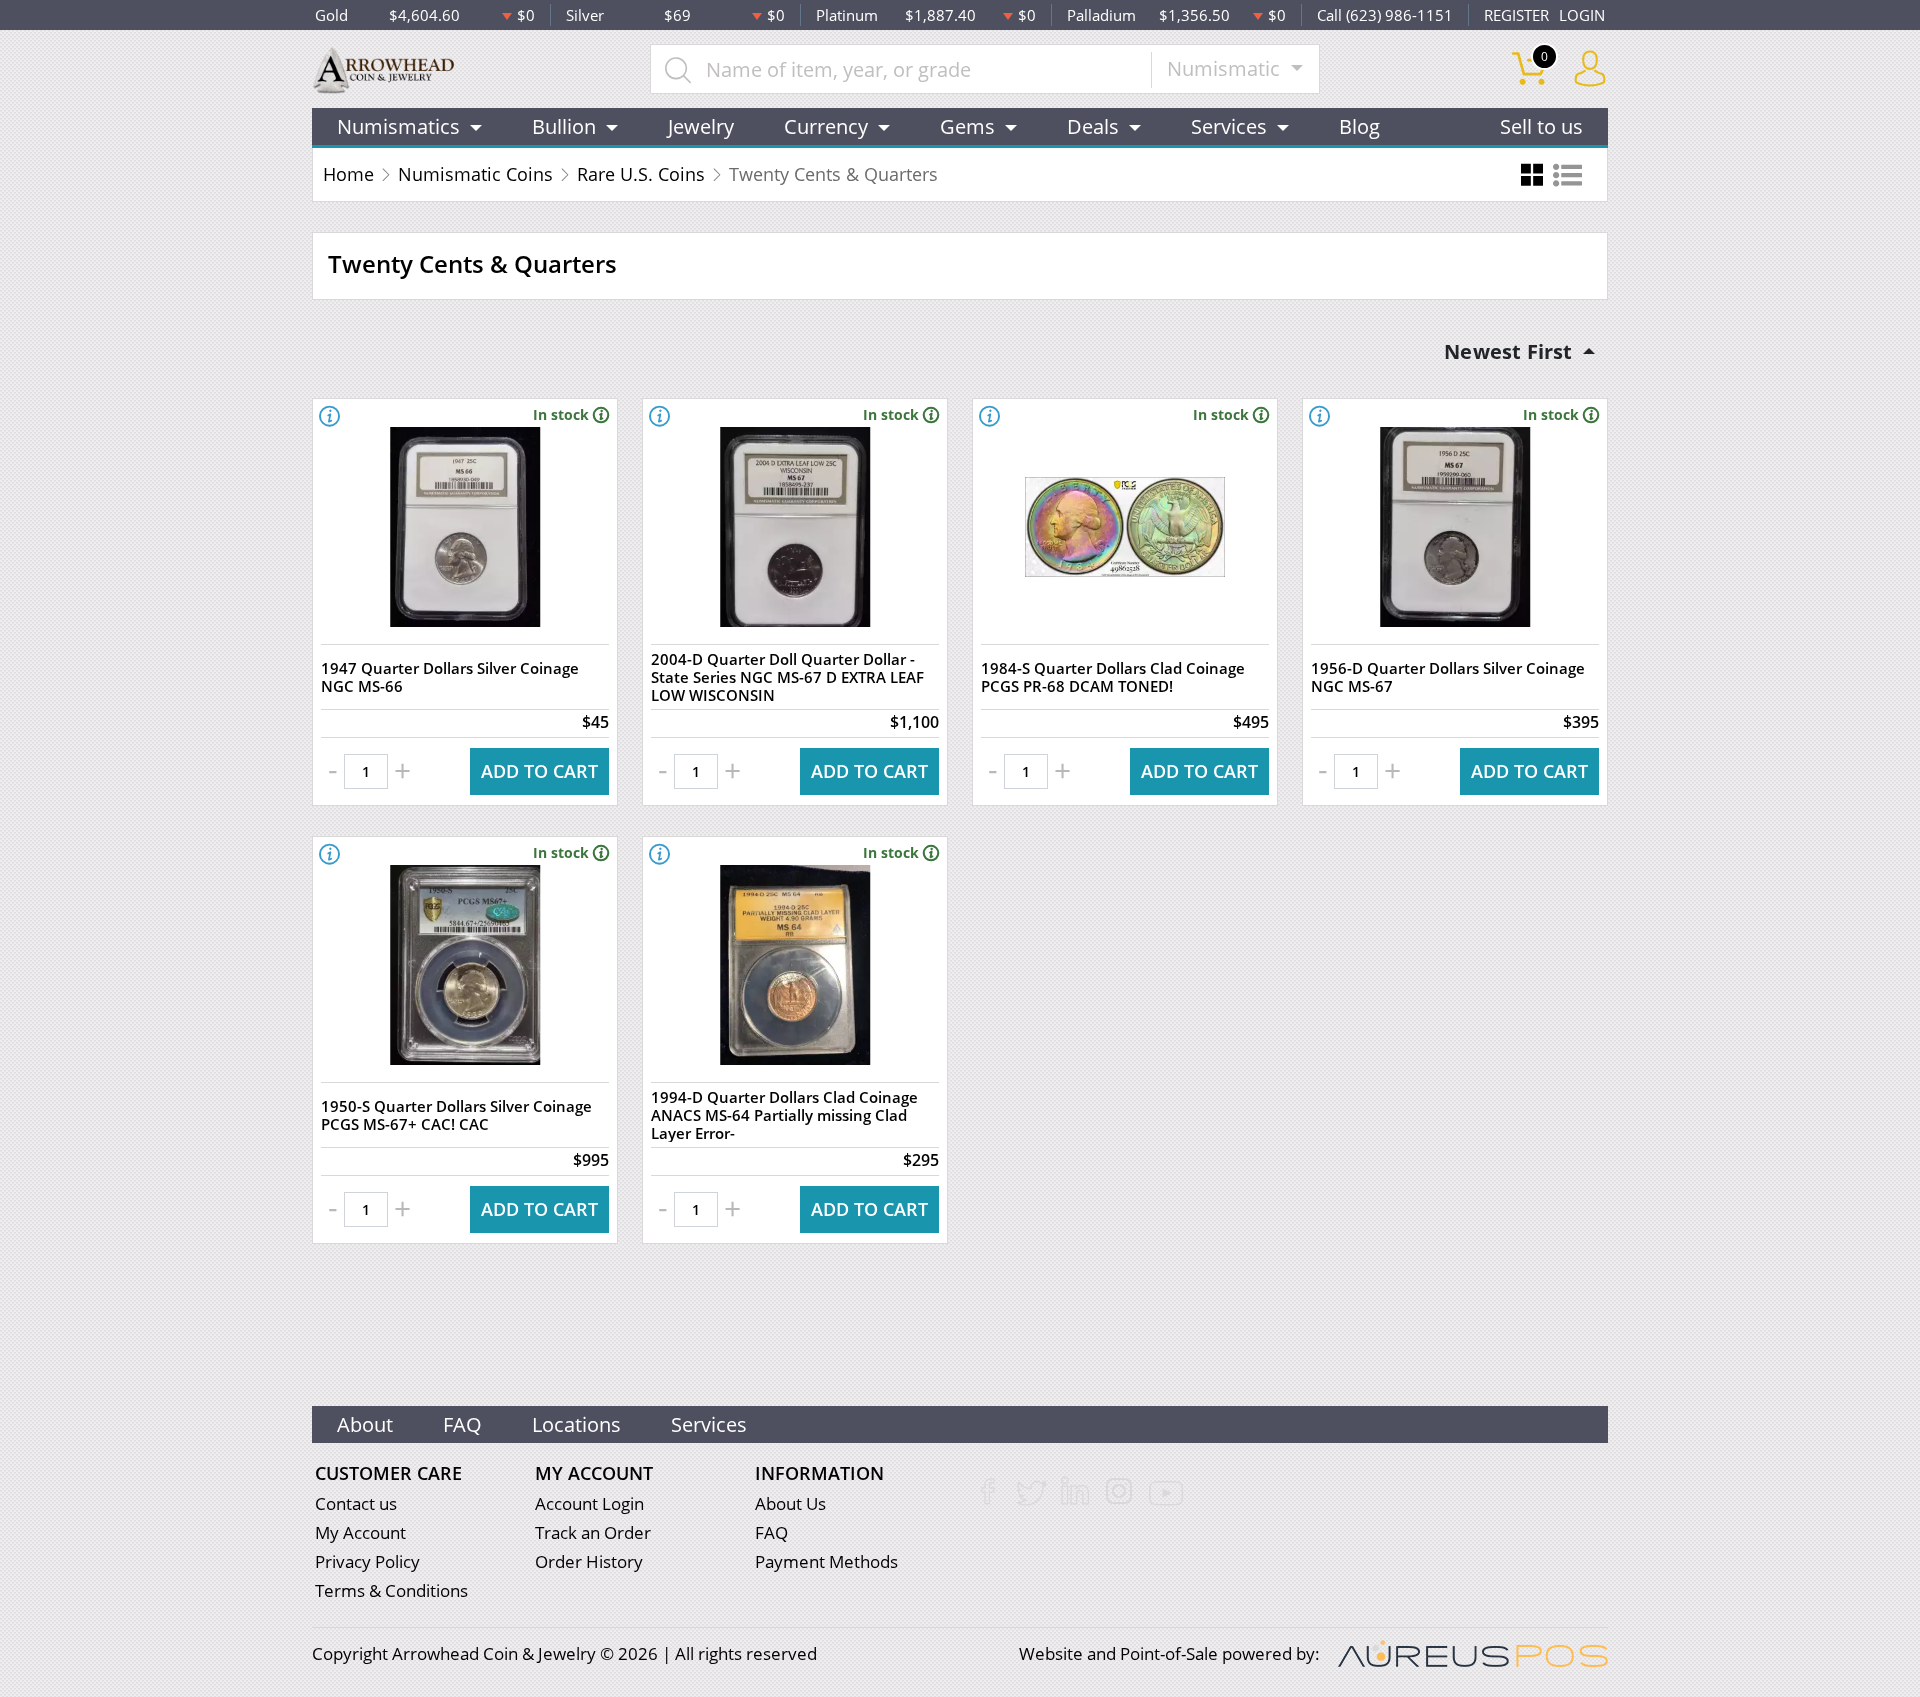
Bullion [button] (564, 126)
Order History (589, 1561)
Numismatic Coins (475, 174)
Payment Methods (826, 1561)
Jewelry (701, 126)
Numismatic (1226, 68)
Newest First (1511, 351)
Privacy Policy (367, 1561)
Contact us (356, 1503)
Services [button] (1229, 126)
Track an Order (593, 1532)
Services (709, 1424)
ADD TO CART (539, 771)
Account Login (589, 1503)
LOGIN (1582, 15)
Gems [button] (967, 126)
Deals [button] (1093, 126)
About (365, 1424)
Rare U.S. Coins (641, 174)
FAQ (462, 1424)
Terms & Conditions (391, 1590)
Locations (576, 1424)
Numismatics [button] (398, 126)
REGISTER (1516, 15)
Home (348, 174)
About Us (790, 1503)
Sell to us (1541, 126)
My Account (360, 1532)
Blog (1359, 126)
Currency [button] (826, 126)
